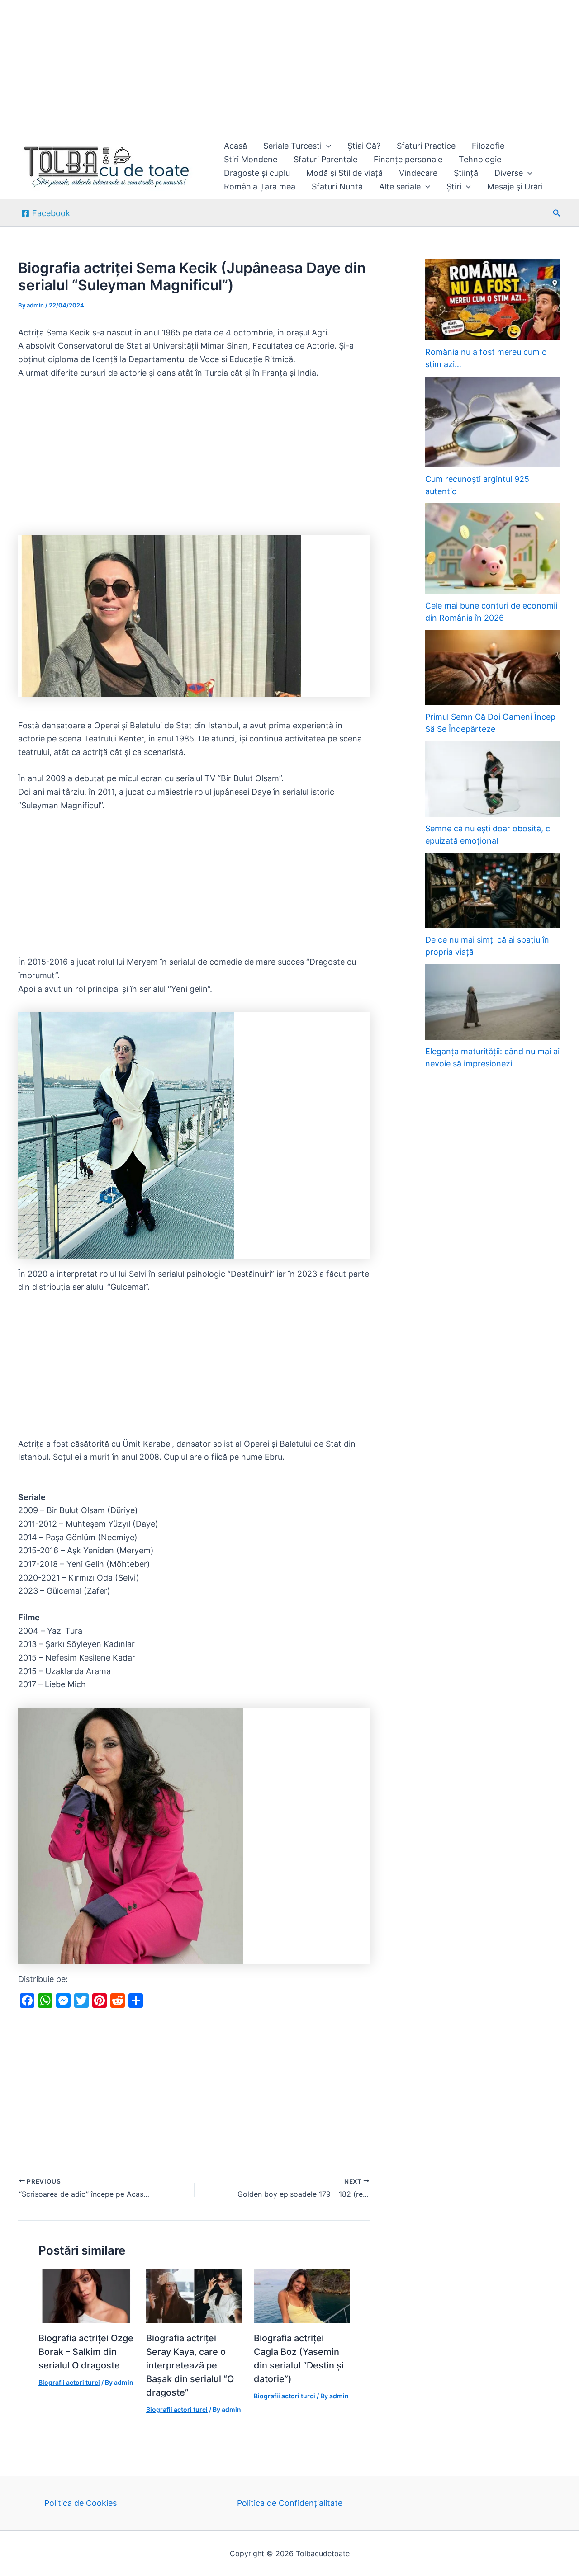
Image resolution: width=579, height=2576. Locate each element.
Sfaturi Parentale (325, 159)
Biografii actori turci (69, 2382)
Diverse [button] (509, 173)
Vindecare (418, 173)
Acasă (235, 146)
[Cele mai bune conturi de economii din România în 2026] (493, 549)
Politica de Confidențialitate (290, 2503)
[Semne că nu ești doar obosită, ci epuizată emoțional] (493, 779)
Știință (466, 173)
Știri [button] (454, 186)
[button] (326, 146)
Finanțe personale (408, 159)
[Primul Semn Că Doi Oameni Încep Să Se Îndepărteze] (493, 668)
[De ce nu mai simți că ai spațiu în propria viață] (493, 890)
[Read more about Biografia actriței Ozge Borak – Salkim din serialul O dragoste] (87, 2295)
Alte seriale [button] (400, 186)
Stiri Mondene (251, 159)
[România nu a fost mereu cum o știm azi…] (493, 300)
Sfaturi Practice (426, 146)
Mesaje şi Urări (515, 186)
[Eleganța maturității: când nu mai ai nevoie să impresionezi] (493, 1002)
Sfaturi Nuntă (337, 186)
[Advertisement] (271, 67)
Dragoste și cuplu (257, 173)
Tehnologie (480, 159)
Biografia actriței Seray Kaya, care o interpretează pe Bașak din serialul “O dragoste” (190, 2365)
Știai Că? (364, 146)
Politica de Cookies (81, 2503)
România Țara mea (260, 186)
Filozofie (488, 146)
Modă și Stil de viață (344, 173)
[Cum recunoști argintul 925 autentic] (493, 422)
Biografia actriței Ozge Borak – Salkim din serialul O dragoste (86, 2352)
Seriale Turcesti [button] (292, 146)
